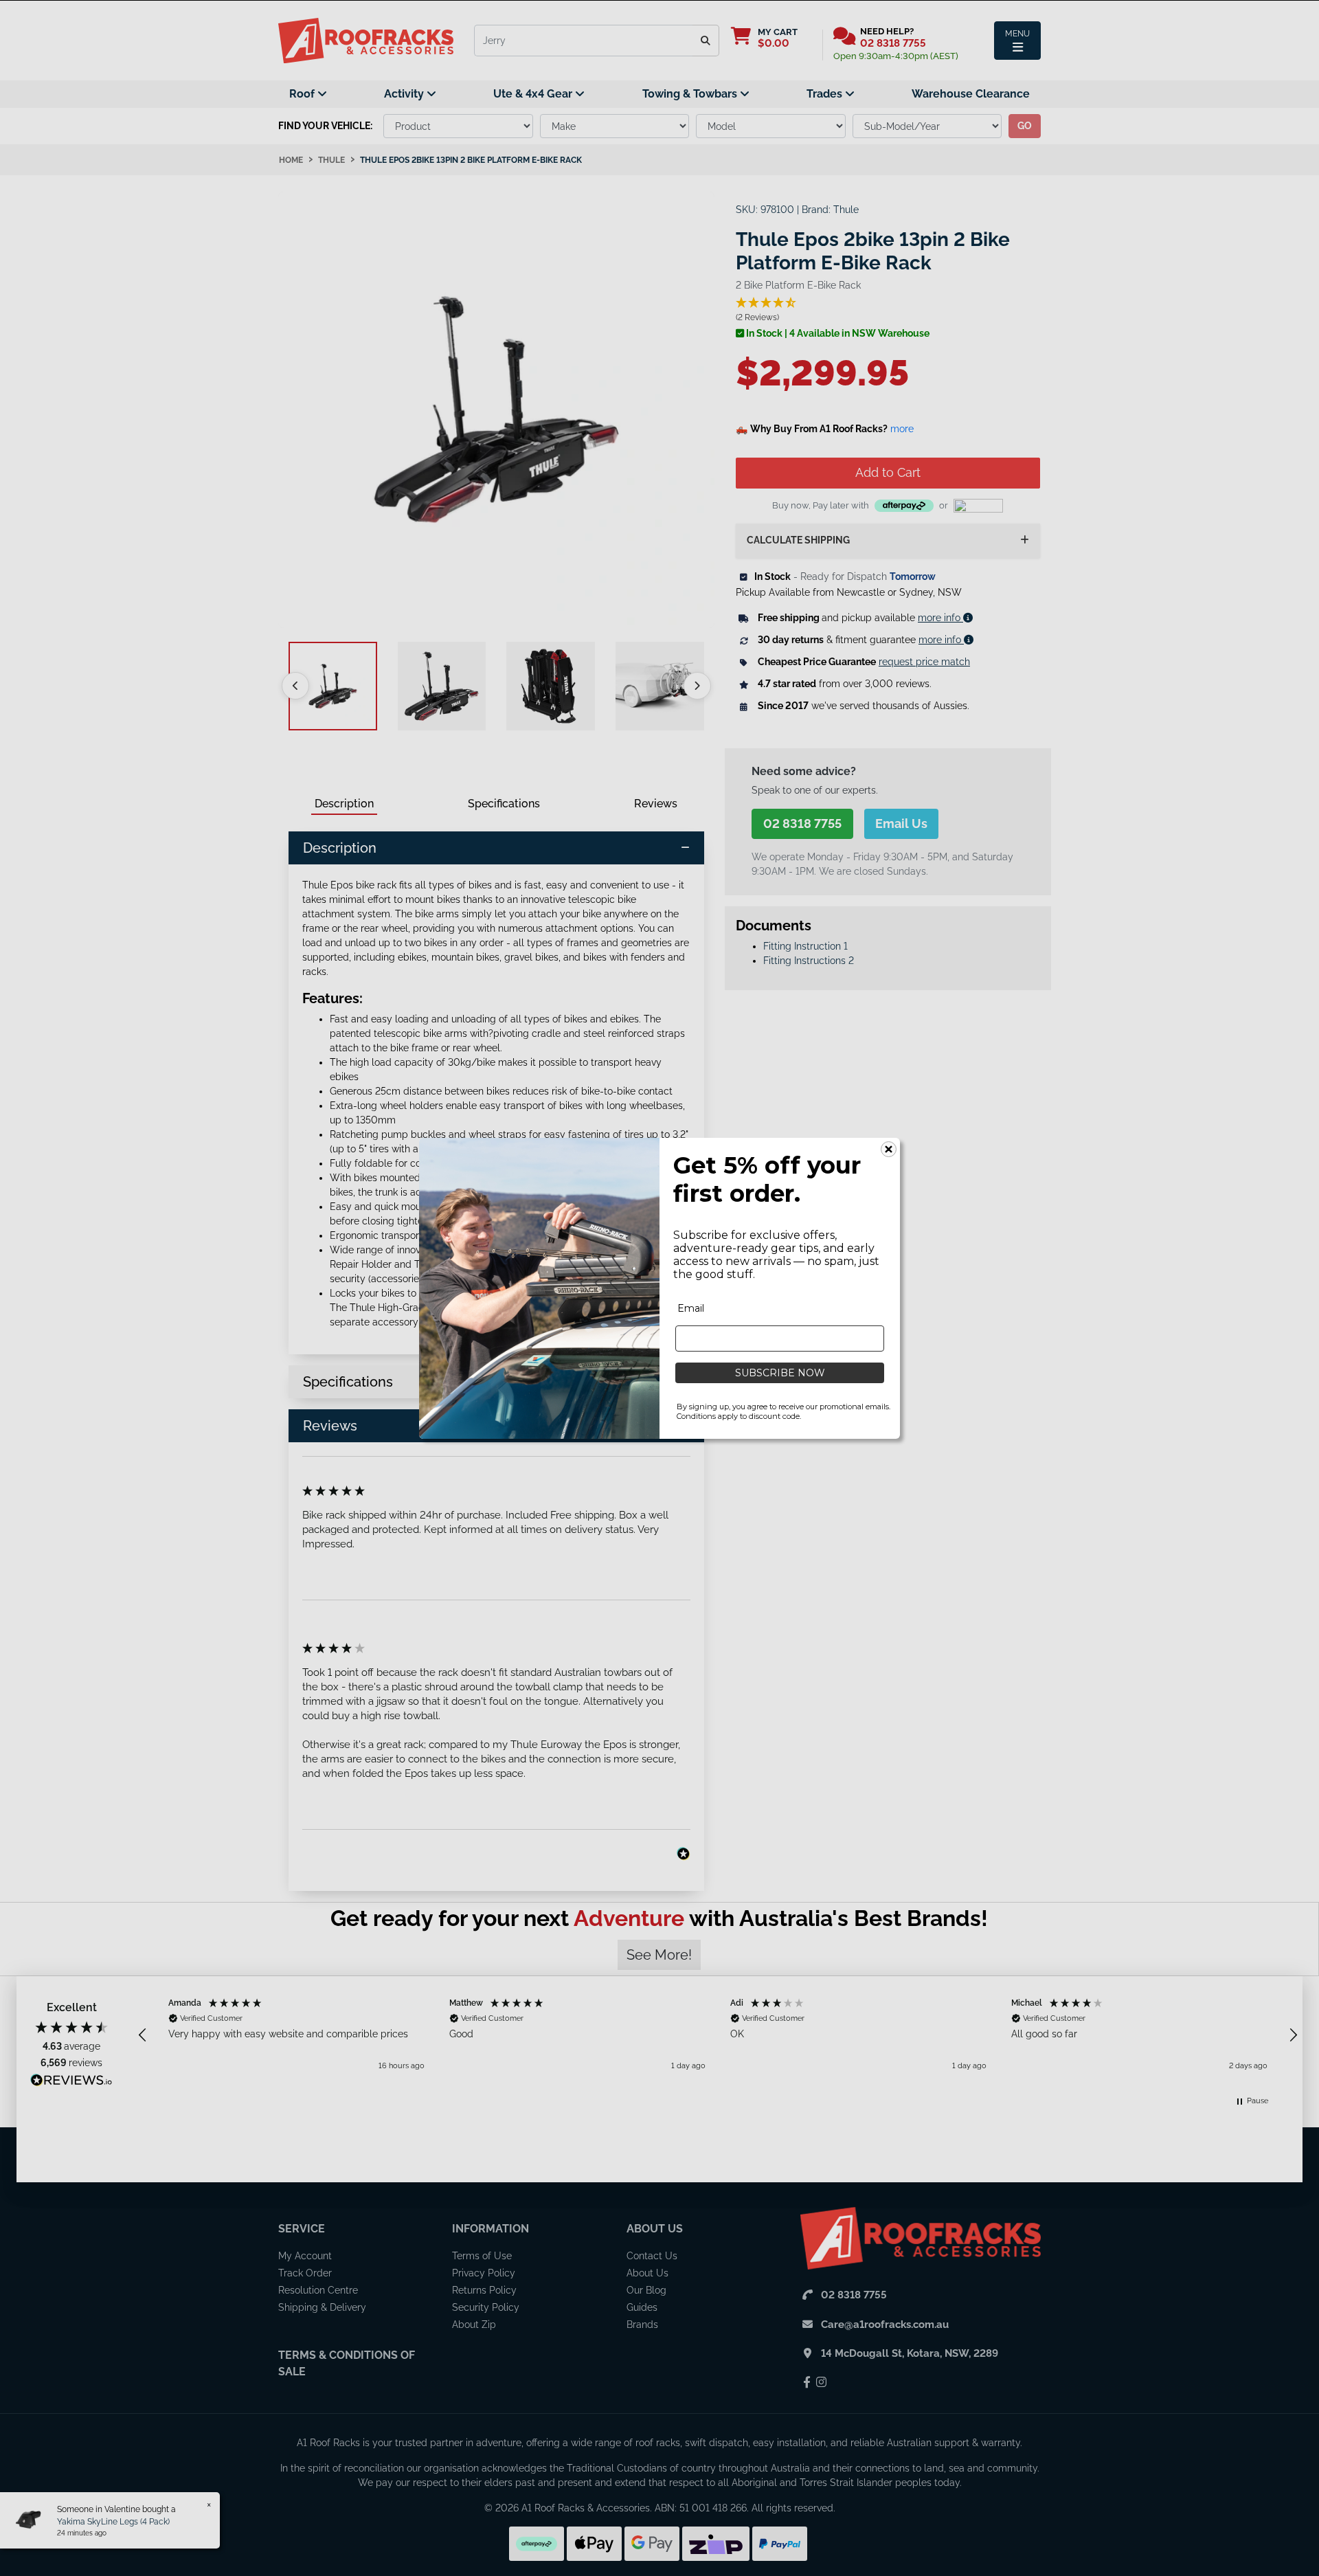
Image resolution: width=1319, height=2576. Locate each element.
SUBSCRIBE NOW (780, 1373)
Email (691, 1308)
